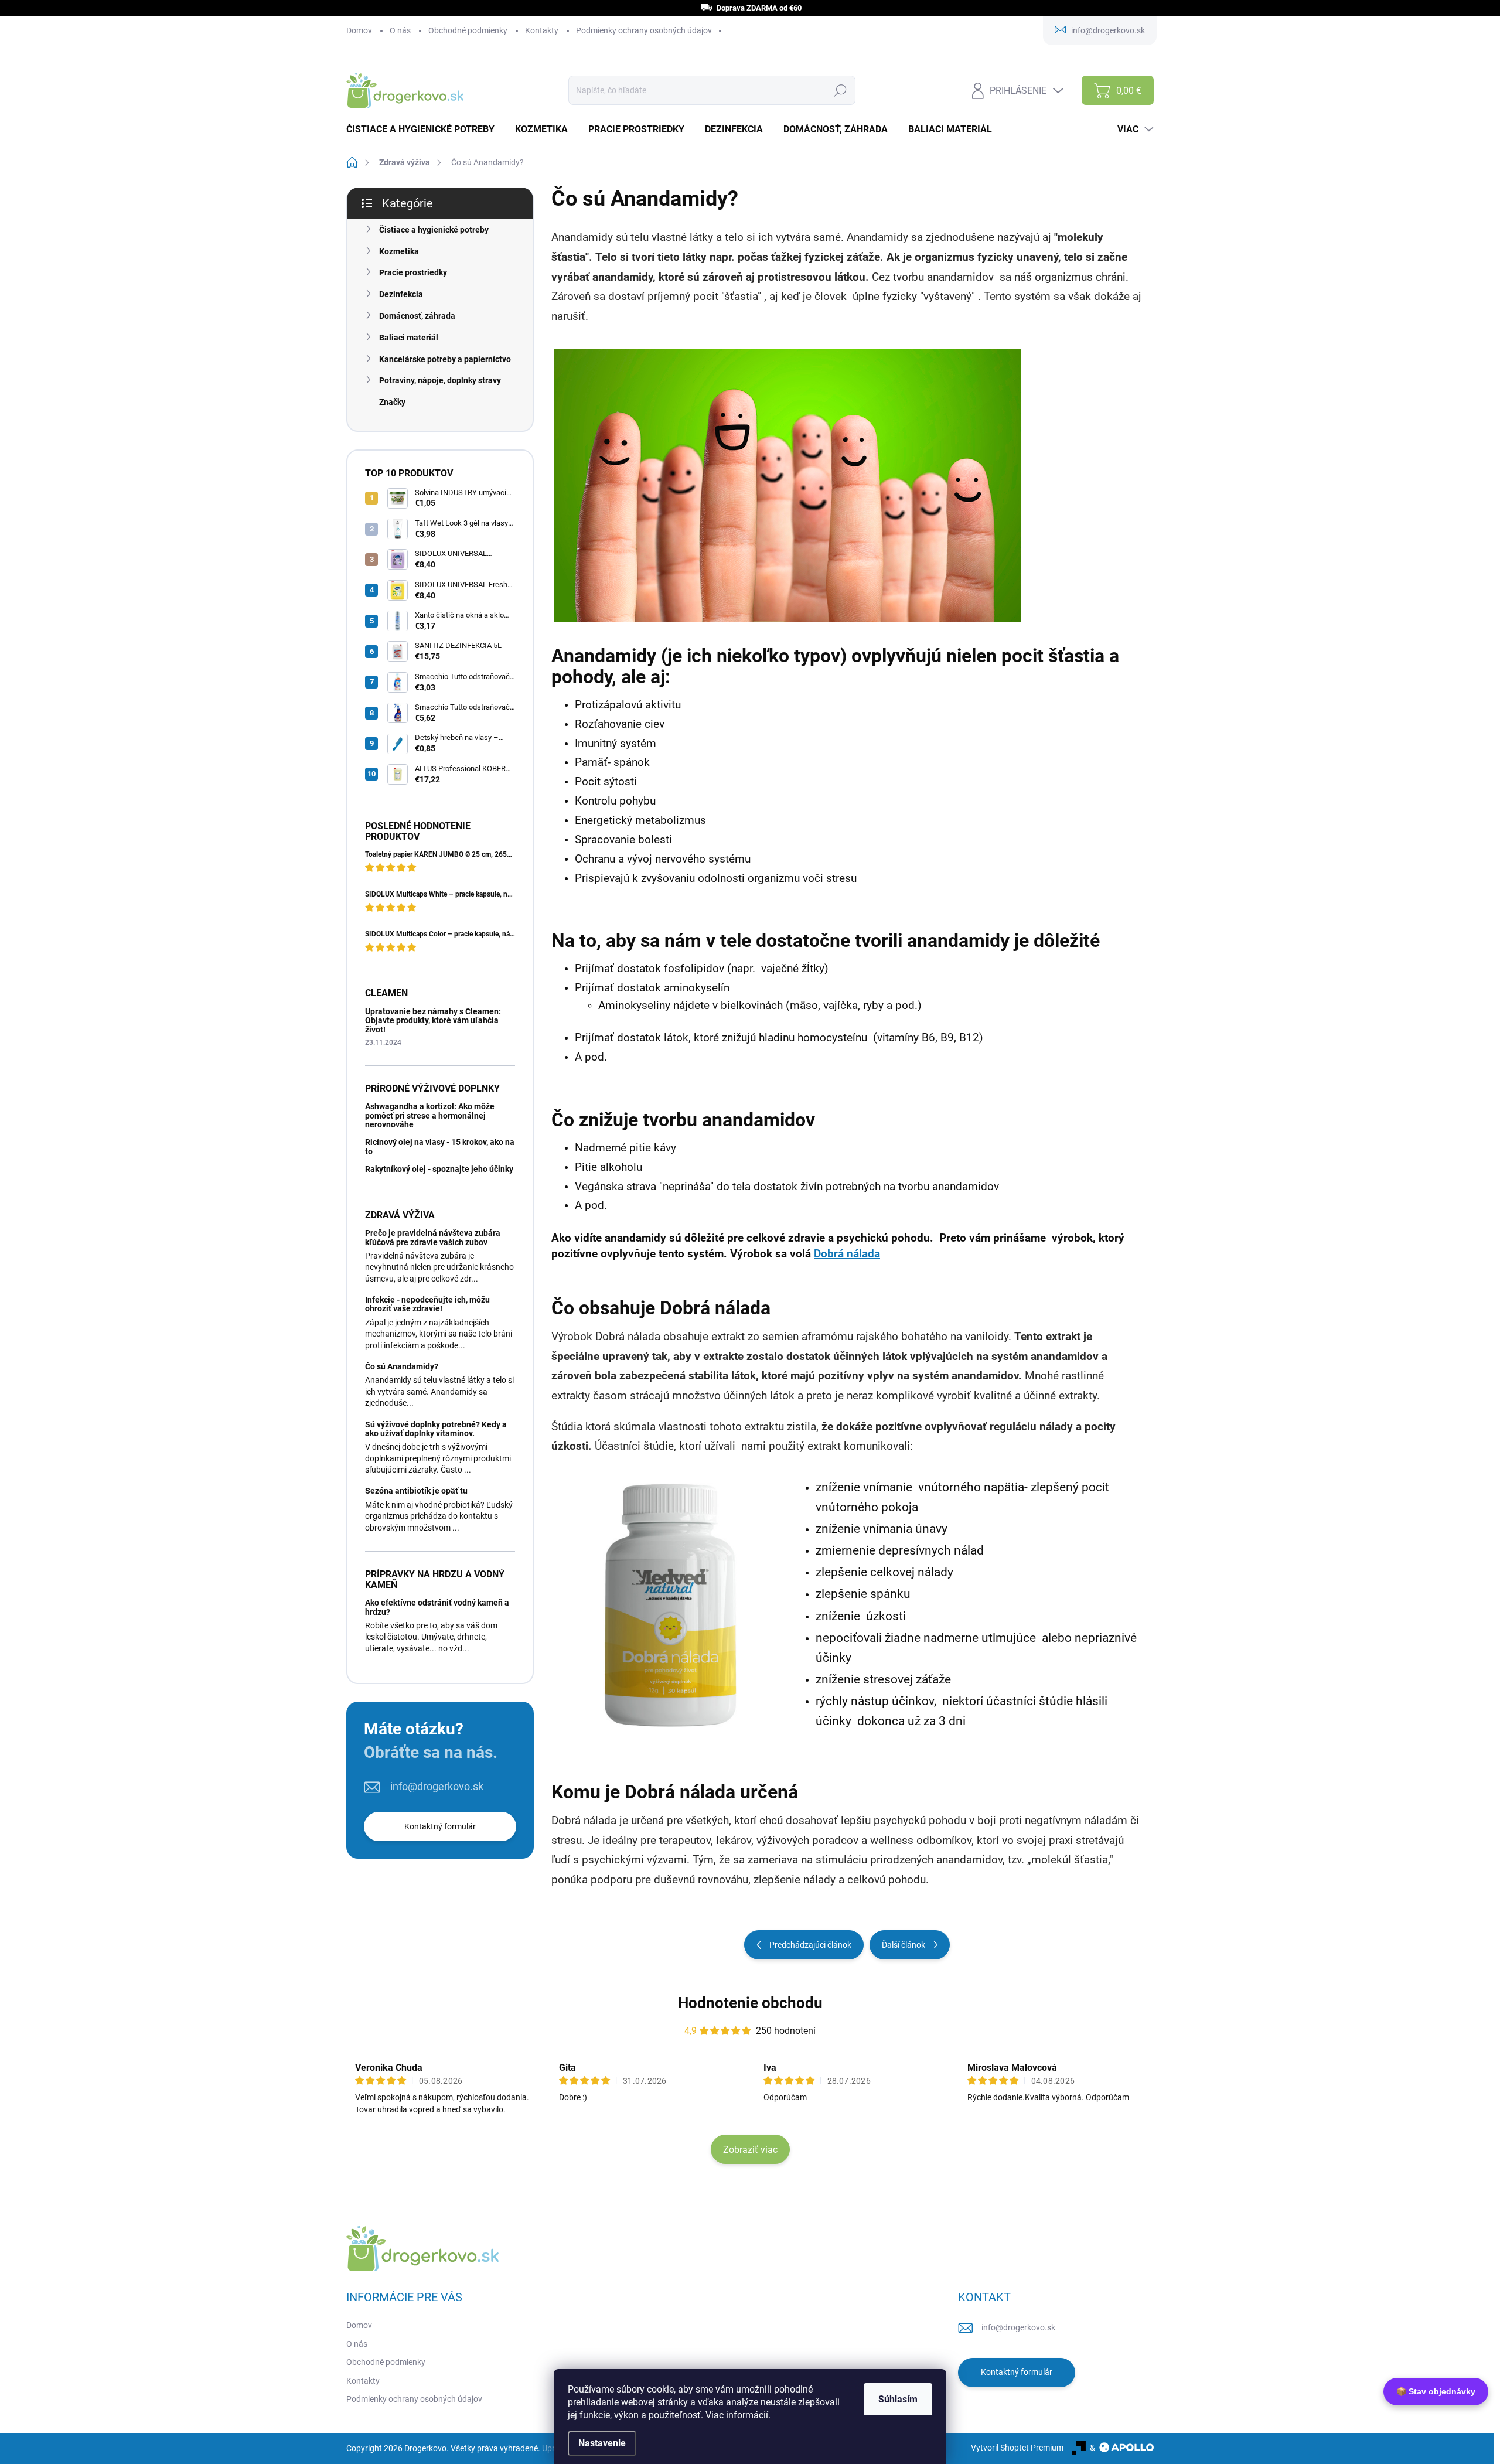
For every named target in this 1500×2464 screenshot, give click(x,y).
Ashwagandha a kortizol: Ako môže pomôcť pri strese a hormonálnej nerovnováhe (430, 1115)
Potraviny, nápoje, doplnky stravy (440, 380)
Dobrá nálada (847, 1254)
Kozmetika (399, 251)
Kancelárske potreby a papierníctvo (445, 359)
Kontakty (542, 30)
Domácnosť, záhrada (417, 316)
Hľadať (840, 90)
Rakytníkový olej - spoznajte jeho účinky (439, 1169)
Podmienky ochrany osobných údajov (644, 30)
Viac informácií (737, 2415)
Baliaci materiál (409, 338)
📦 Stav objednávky (1436, 2391)
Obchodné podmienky (468, 30)
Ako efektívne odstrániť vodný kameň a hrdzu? (437, 1607)
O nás (400, 30)
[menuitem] (425, 129)
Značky (392, 402)
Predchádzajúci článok (810, 1945)
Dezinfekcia (401, 294)
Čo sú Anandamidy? (402, 1366)
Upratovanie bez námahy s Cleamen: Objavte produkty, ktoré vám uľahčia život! (433, 1020)
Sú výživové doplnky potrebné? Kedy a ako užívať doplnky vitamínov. (436, 1429)
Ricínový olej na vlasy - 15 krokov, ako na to (440, 1146)
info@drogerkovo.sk (437, 1786)
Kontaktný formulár (440, 1826)
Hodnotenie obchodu (750, 2003)
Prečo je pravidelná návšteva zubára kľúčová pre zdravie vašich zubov (433, 1237)
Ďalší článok (904, 1945)
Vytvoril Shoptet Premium (1017, 2448)
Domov (359, 30)
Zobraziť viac (750, 2150)
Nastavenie (602, 2443)
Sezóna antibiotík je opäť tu (416, 1491)
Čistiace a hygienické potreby (434, 230)
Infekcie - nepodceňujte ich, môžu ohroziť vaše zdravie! (427, 1304)
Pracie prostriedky (413, 272)
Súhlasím (898, 2399)
